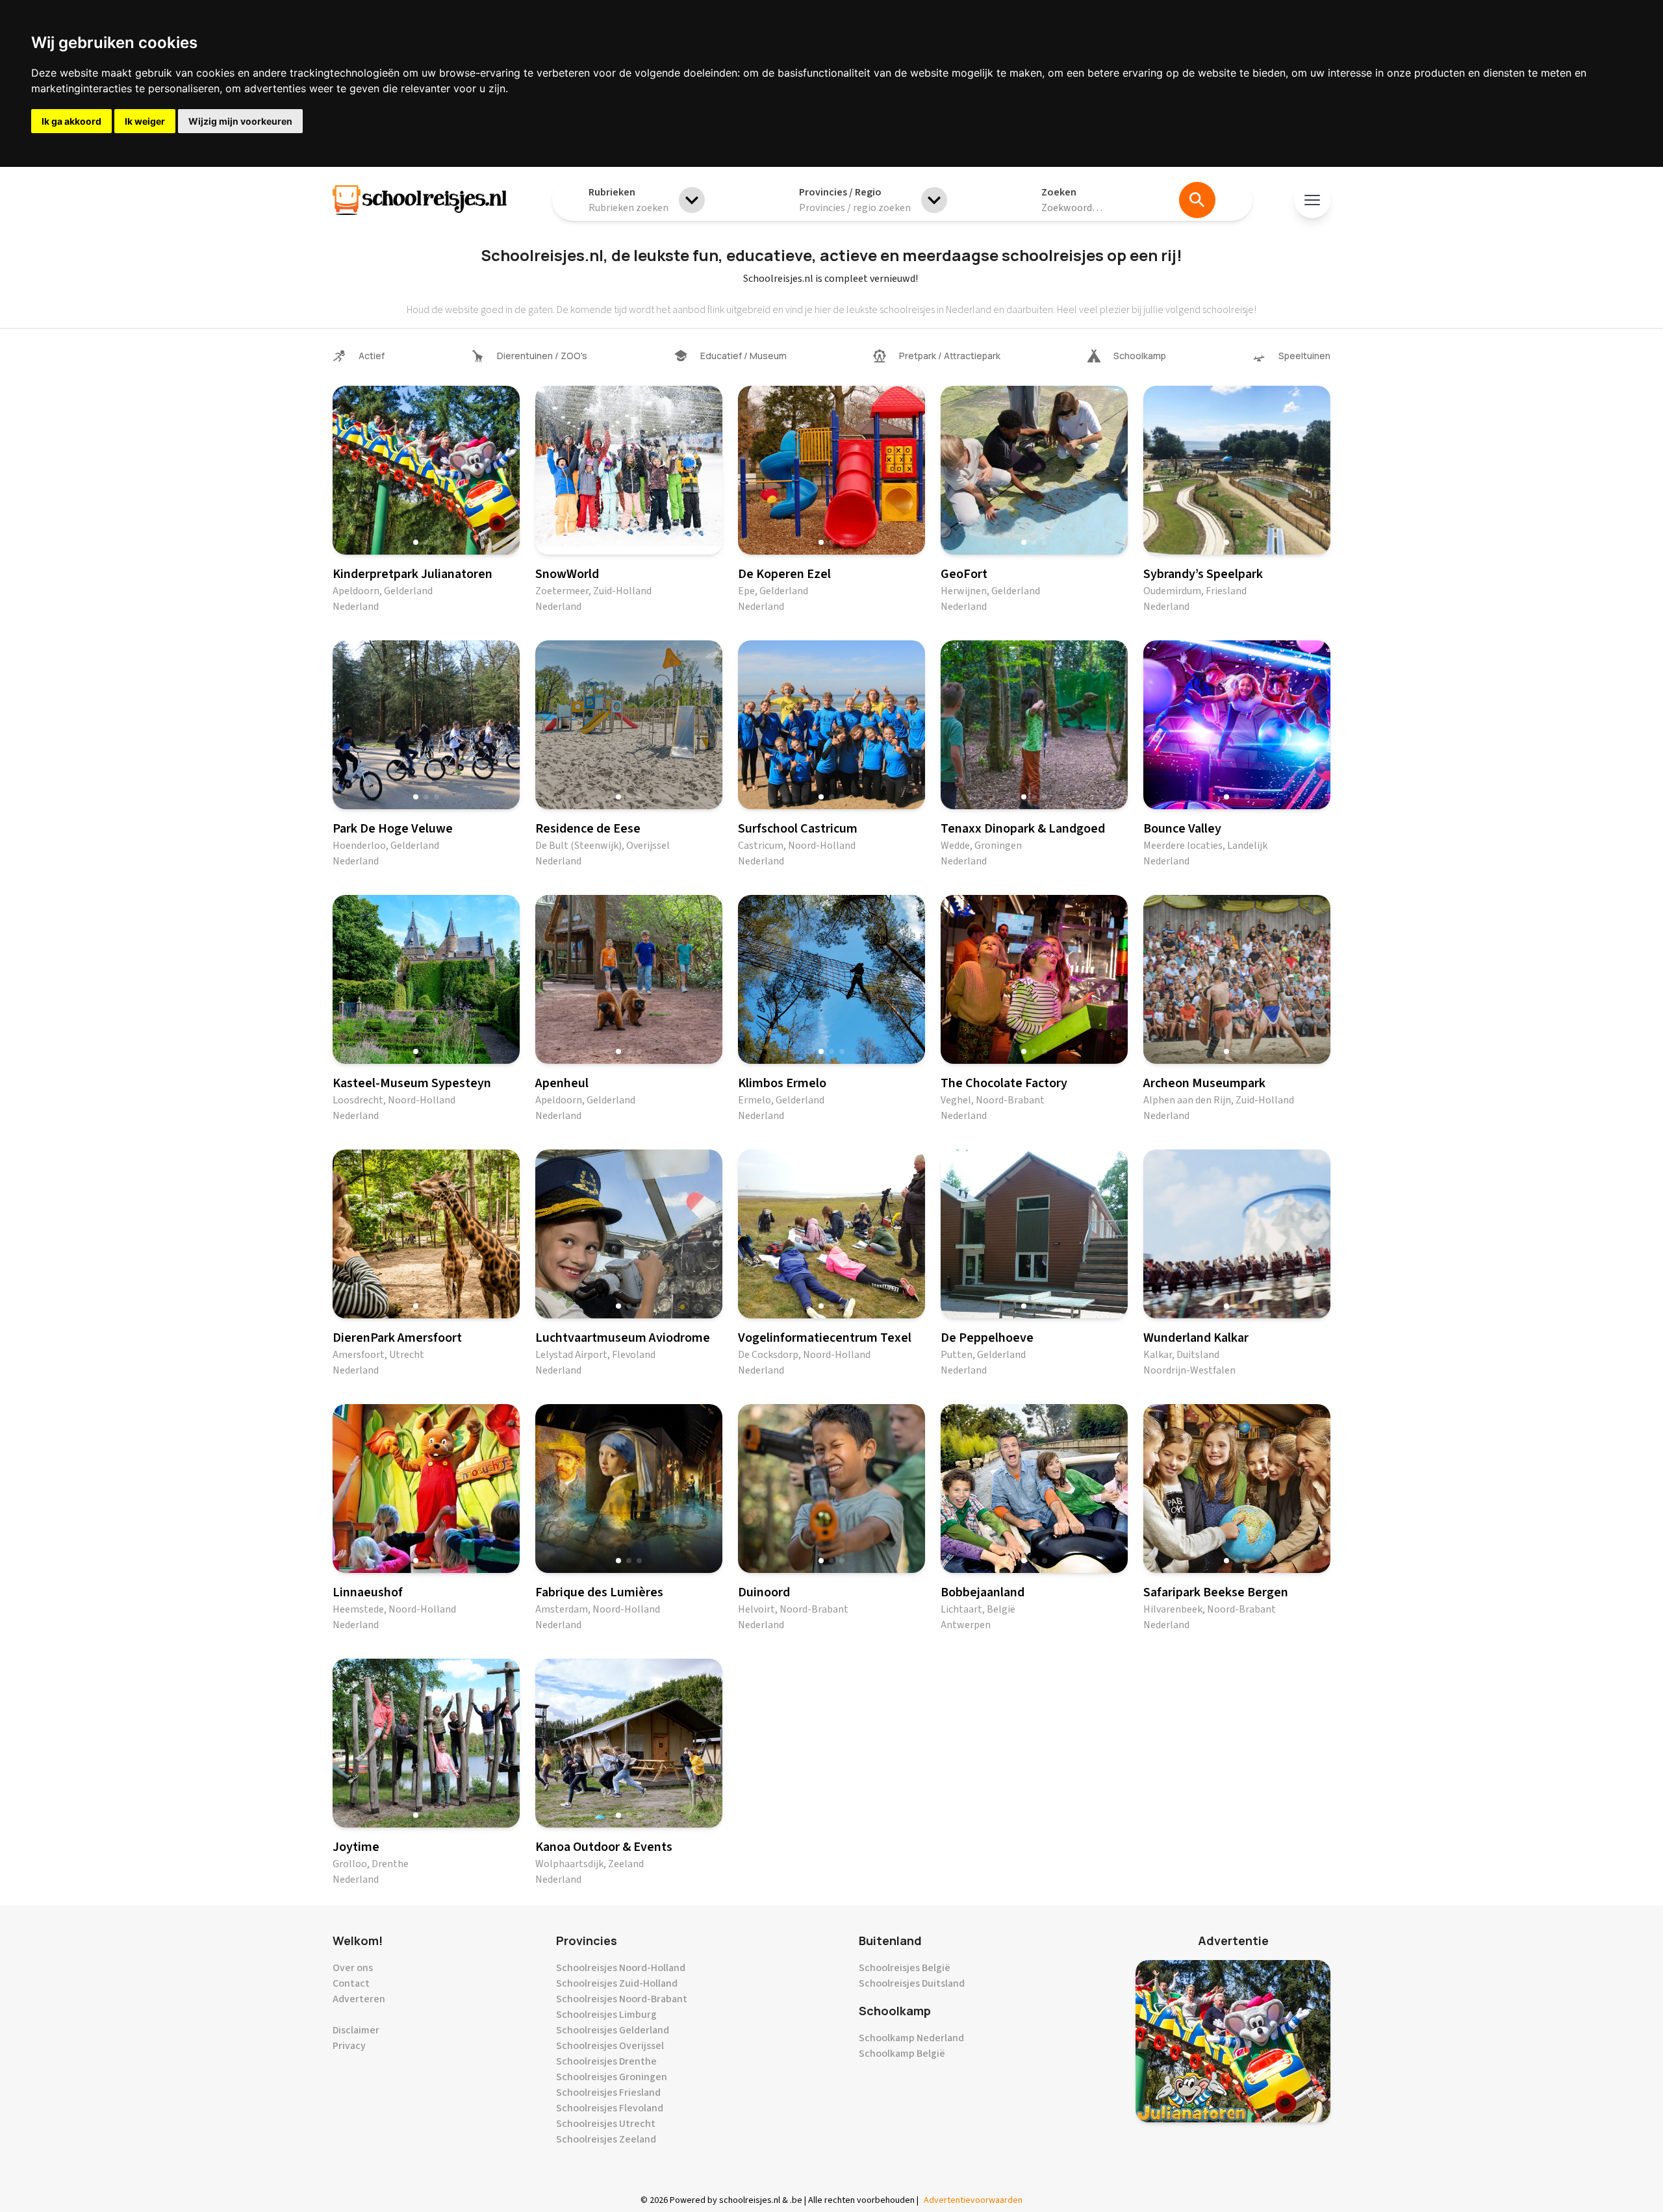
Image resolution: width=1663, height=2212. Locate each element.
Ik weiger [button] (145, 121)
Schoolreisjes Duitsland (912, 1983)
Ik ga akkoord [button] (71, 121)
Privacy (349, 2046)
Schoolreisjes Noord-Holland (621, 1968)
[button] (416, 542)
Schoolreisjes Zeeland (606, 2139)
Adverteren (359, 1999)
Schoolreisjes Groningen (612, 2077)
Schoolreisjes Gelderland (613, 2030)
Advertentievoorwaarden (973, 2200)
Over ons (353, 1968)
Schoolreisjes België (905, 1968)
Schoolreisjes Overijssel (610, 2046)
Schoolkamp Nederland (911, 2038)
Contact (351, 1983)
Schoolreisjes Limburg (606, 2015)
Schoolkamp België (902, 2054)
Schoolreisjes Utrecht (606, 2124)
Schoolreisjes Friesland (608, 2093)
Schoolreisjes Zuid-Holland (617, 1983)
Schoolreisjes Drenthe (606, 2061)
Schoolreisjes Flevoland (610, 2108)
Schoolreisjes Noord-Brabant (622, 1999)
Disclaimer (356, 2030)
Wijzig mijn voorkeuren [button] (240, 121)
